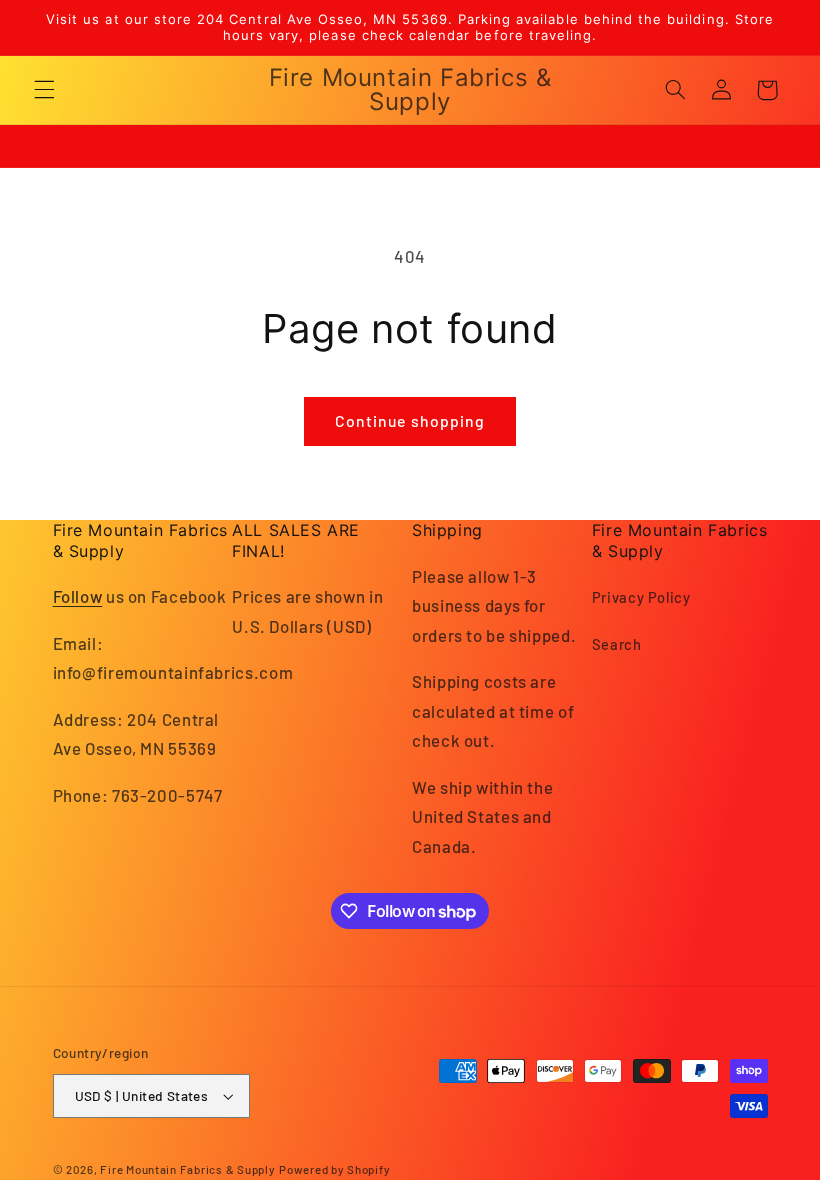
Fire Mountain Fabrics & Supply (187, 1169)
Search (617, 644)
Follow (78, 596)
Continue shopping (410, 420)
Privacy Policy (641, 597)
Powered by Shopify (334, 1169)
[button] (44, 90)
